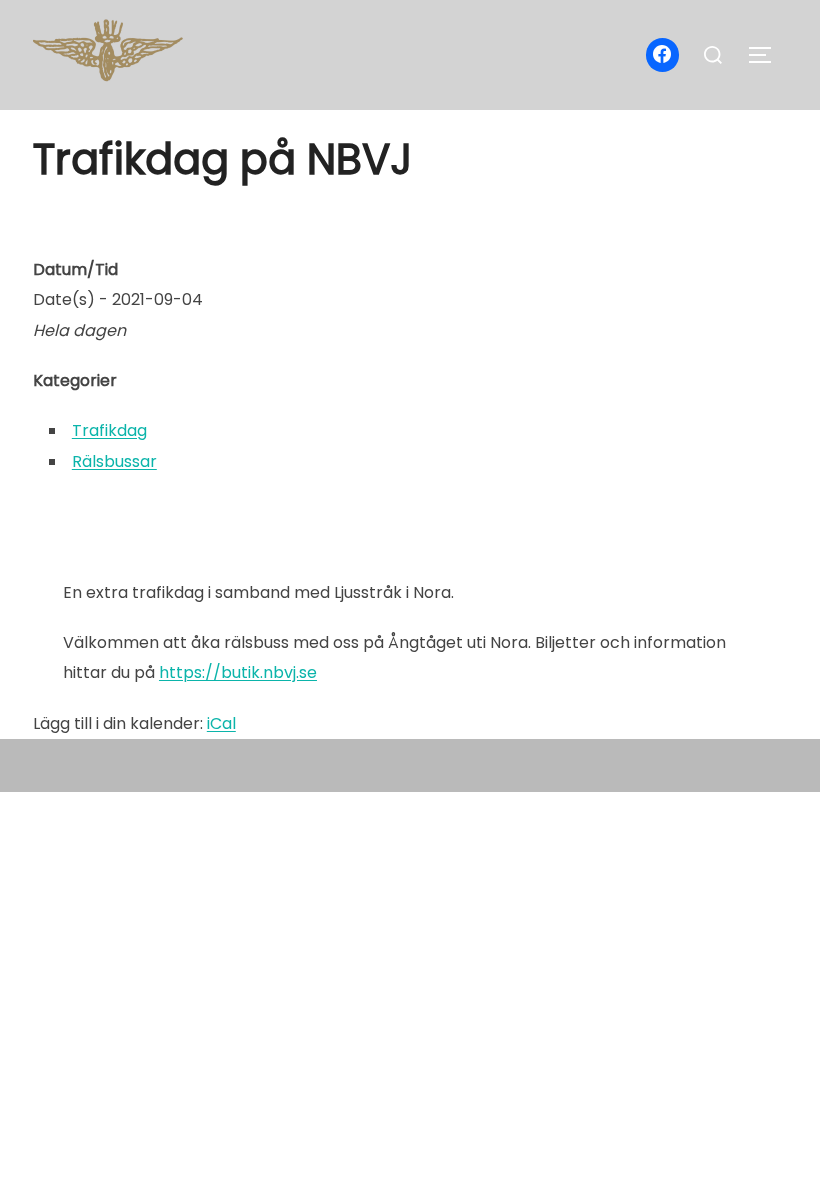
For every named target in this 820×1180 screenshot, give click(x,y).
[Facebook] (663, 55)
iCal (221, 723)
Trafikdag (109, 430)
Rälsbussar (114, 461)
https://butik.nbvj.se (238, 672)
